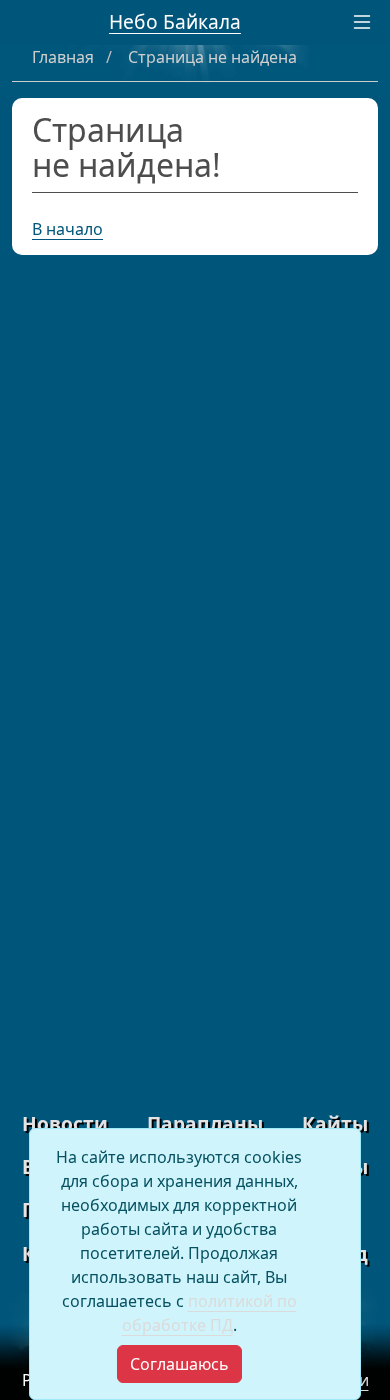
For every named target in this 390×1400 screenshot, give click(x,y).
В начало (67, 229)
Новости (65, 1123)
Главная (65, 57)
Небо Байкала (175, 21)
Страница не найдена (212, 57)
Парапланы (205, 1123)
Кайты (335, 1123)
